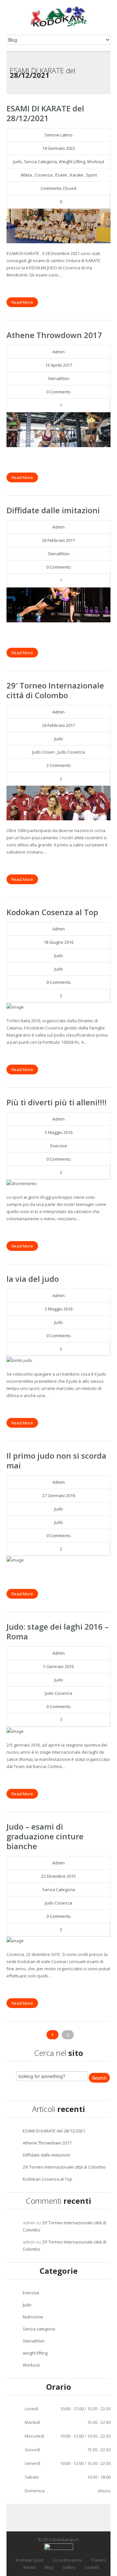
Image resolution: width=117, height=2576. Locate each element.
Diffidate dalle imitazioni (53, 510)
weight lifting (72, 162)
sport (91, 175)
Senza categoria (40, 162)
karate (77, 175)
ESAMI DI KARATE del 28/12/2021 (45, 113)
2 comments (59, 765)
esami (61, 175)
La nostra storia (67, 2560)
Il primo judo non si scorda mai (56, 1460)
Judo (18, 162)
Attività (29, 2567)
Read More (22, 302)
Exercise (59, 1146)
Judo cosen (43, 752)
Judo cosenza (71, 752)
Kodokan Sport (30, 2560)
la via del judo (33, 1279)
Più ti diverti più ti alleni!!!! (57, 1102)
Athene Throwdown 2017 (54, 335)
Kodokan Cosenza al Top (52, 912)
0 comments (59, 392)
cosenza (44, 175)
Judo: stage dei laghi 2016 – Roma (58, 1631)
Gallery (69, 2567)
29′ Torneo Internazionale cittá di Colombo (55, 690)
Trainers (98, 2560)
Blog (49, 2567)
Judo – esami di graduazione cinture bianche (45, 1836)
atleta (26, 175)
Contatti (92, 2567)
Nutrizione (33, 2317)
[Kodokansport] (59, 16)
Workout (96, 162)
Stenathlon (59, 378)
